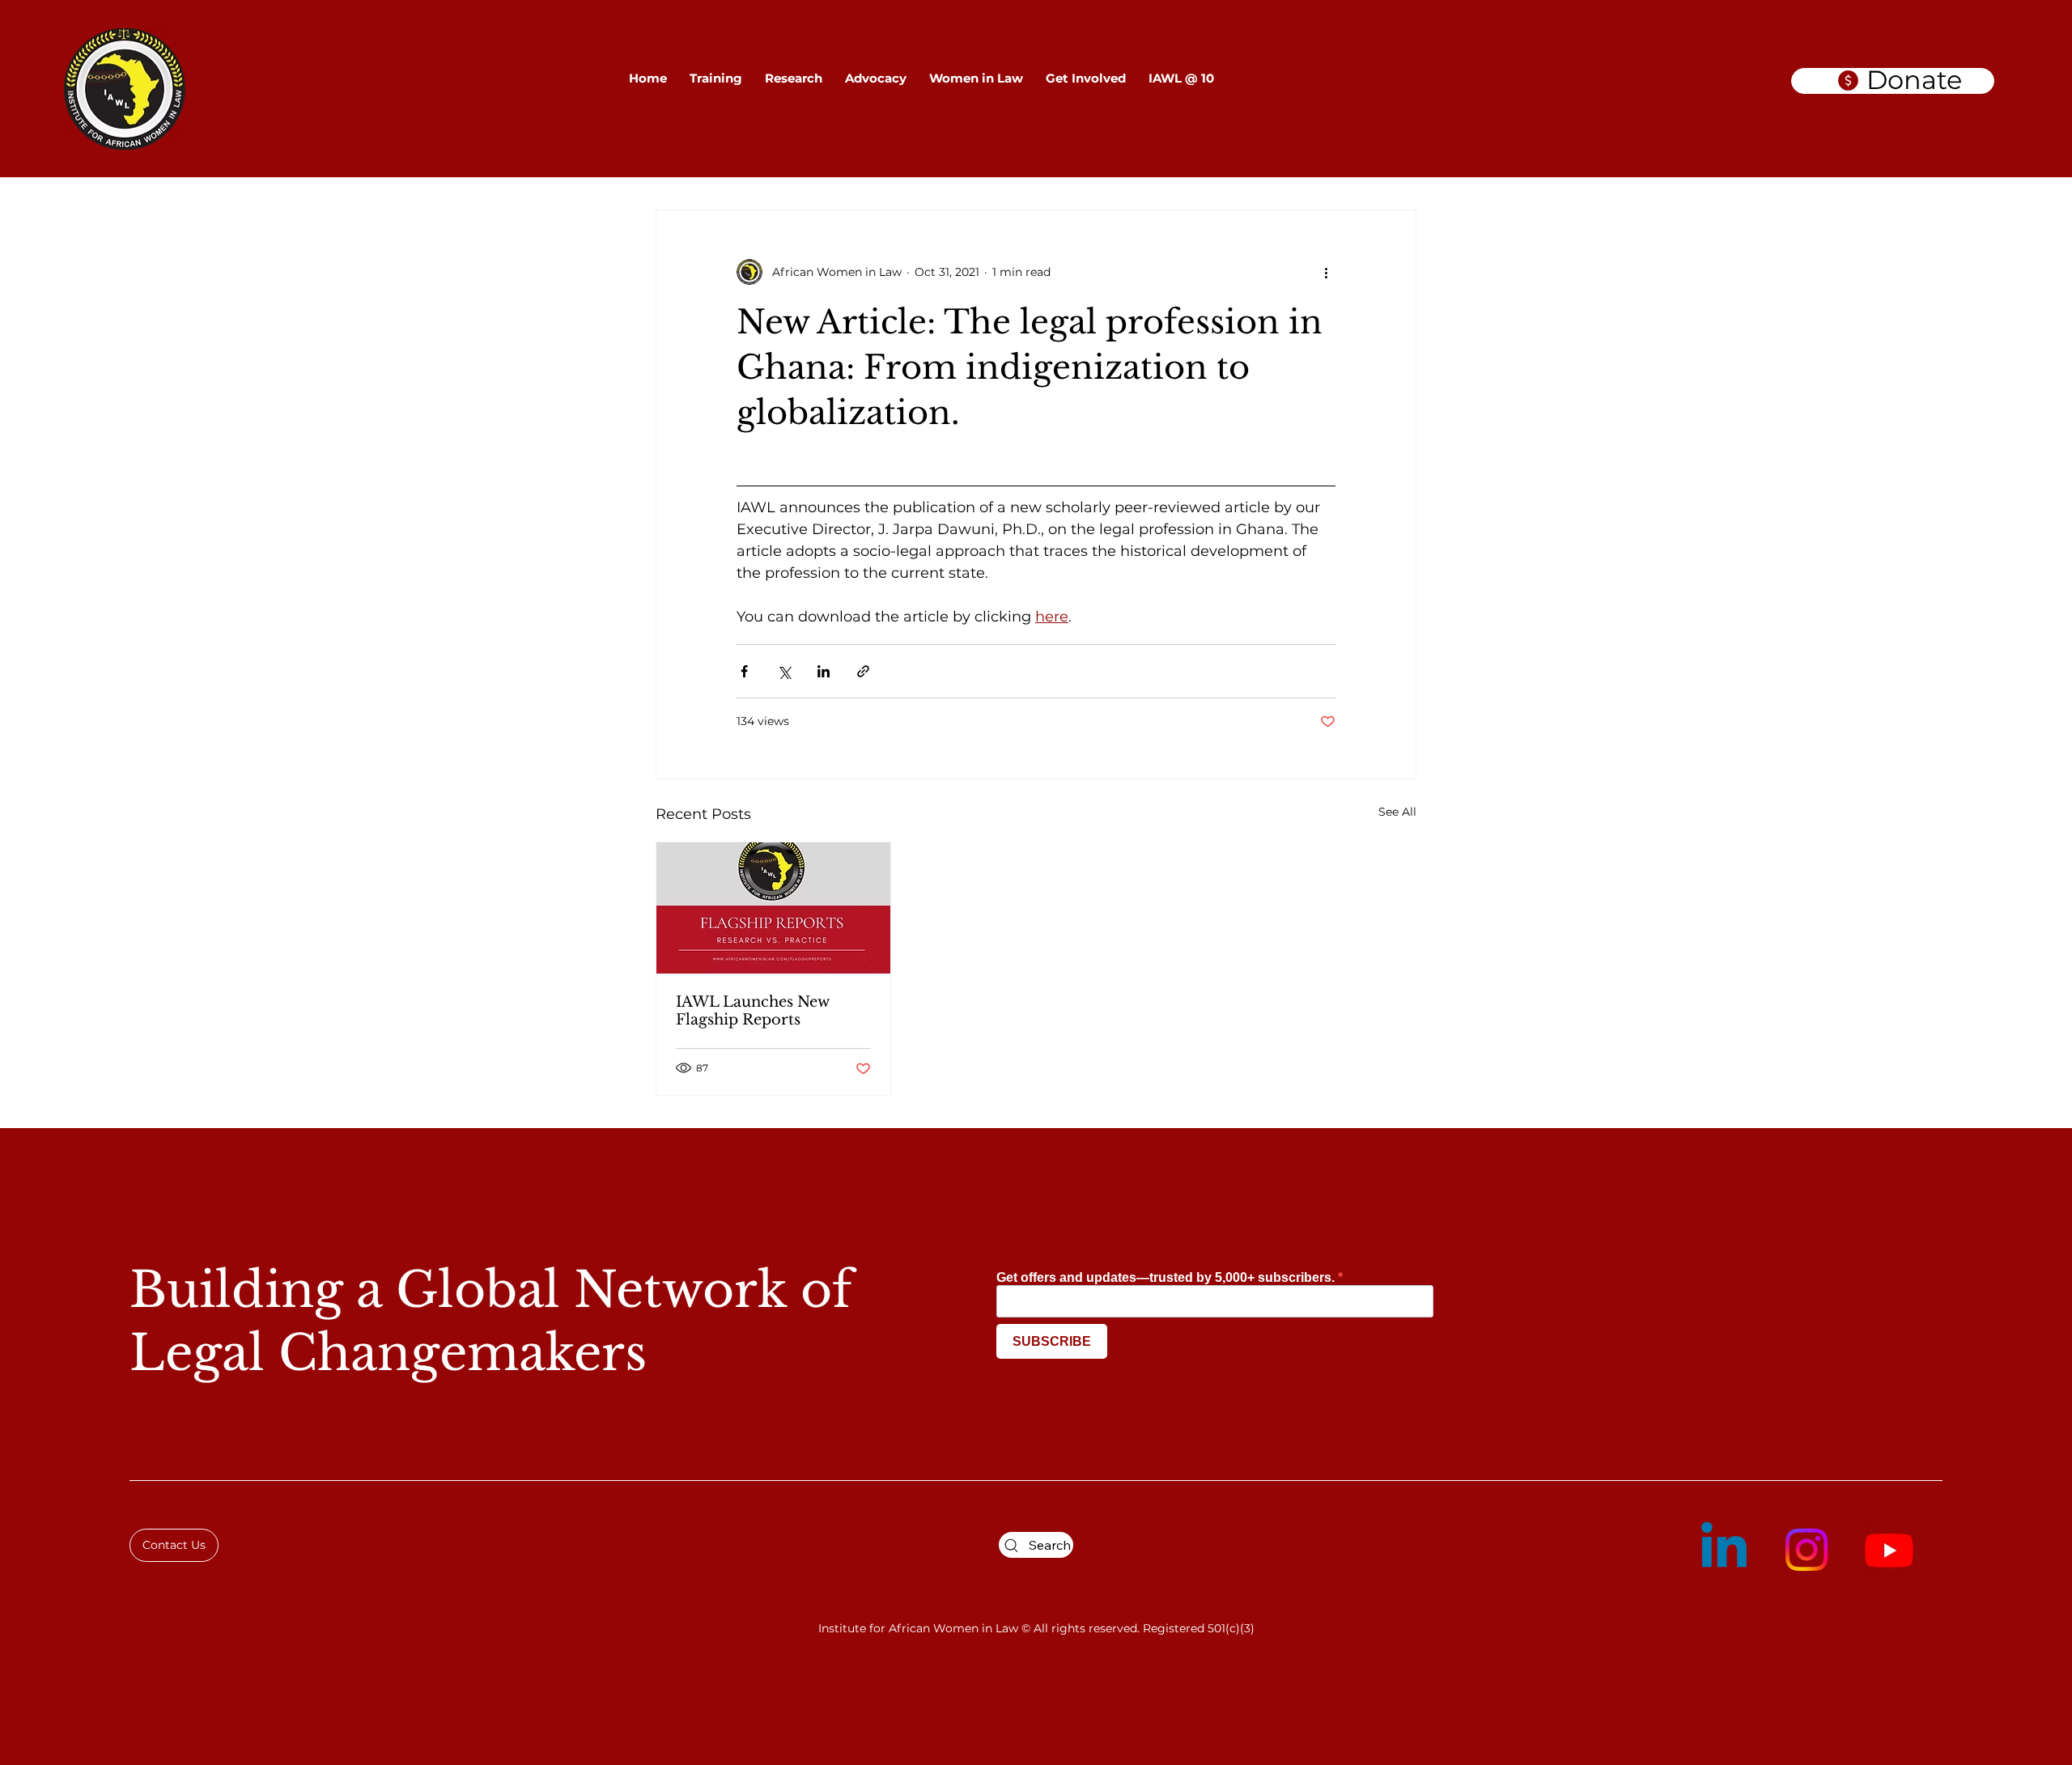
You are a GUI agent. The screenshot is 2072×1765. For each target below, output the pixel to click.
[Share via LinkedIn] (824, 671)
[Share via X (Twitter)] (784, 671)
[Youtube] (1889, 1550)
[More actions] (1326, 272)
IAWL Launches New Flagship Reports (752, 1011)
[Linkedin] (1724, 1550)
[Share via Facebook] (744, 671)
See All (1397, 812)
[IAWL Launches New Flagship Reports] (773, 908)
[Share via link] (863, 671)
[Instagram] (1807, 1550)
